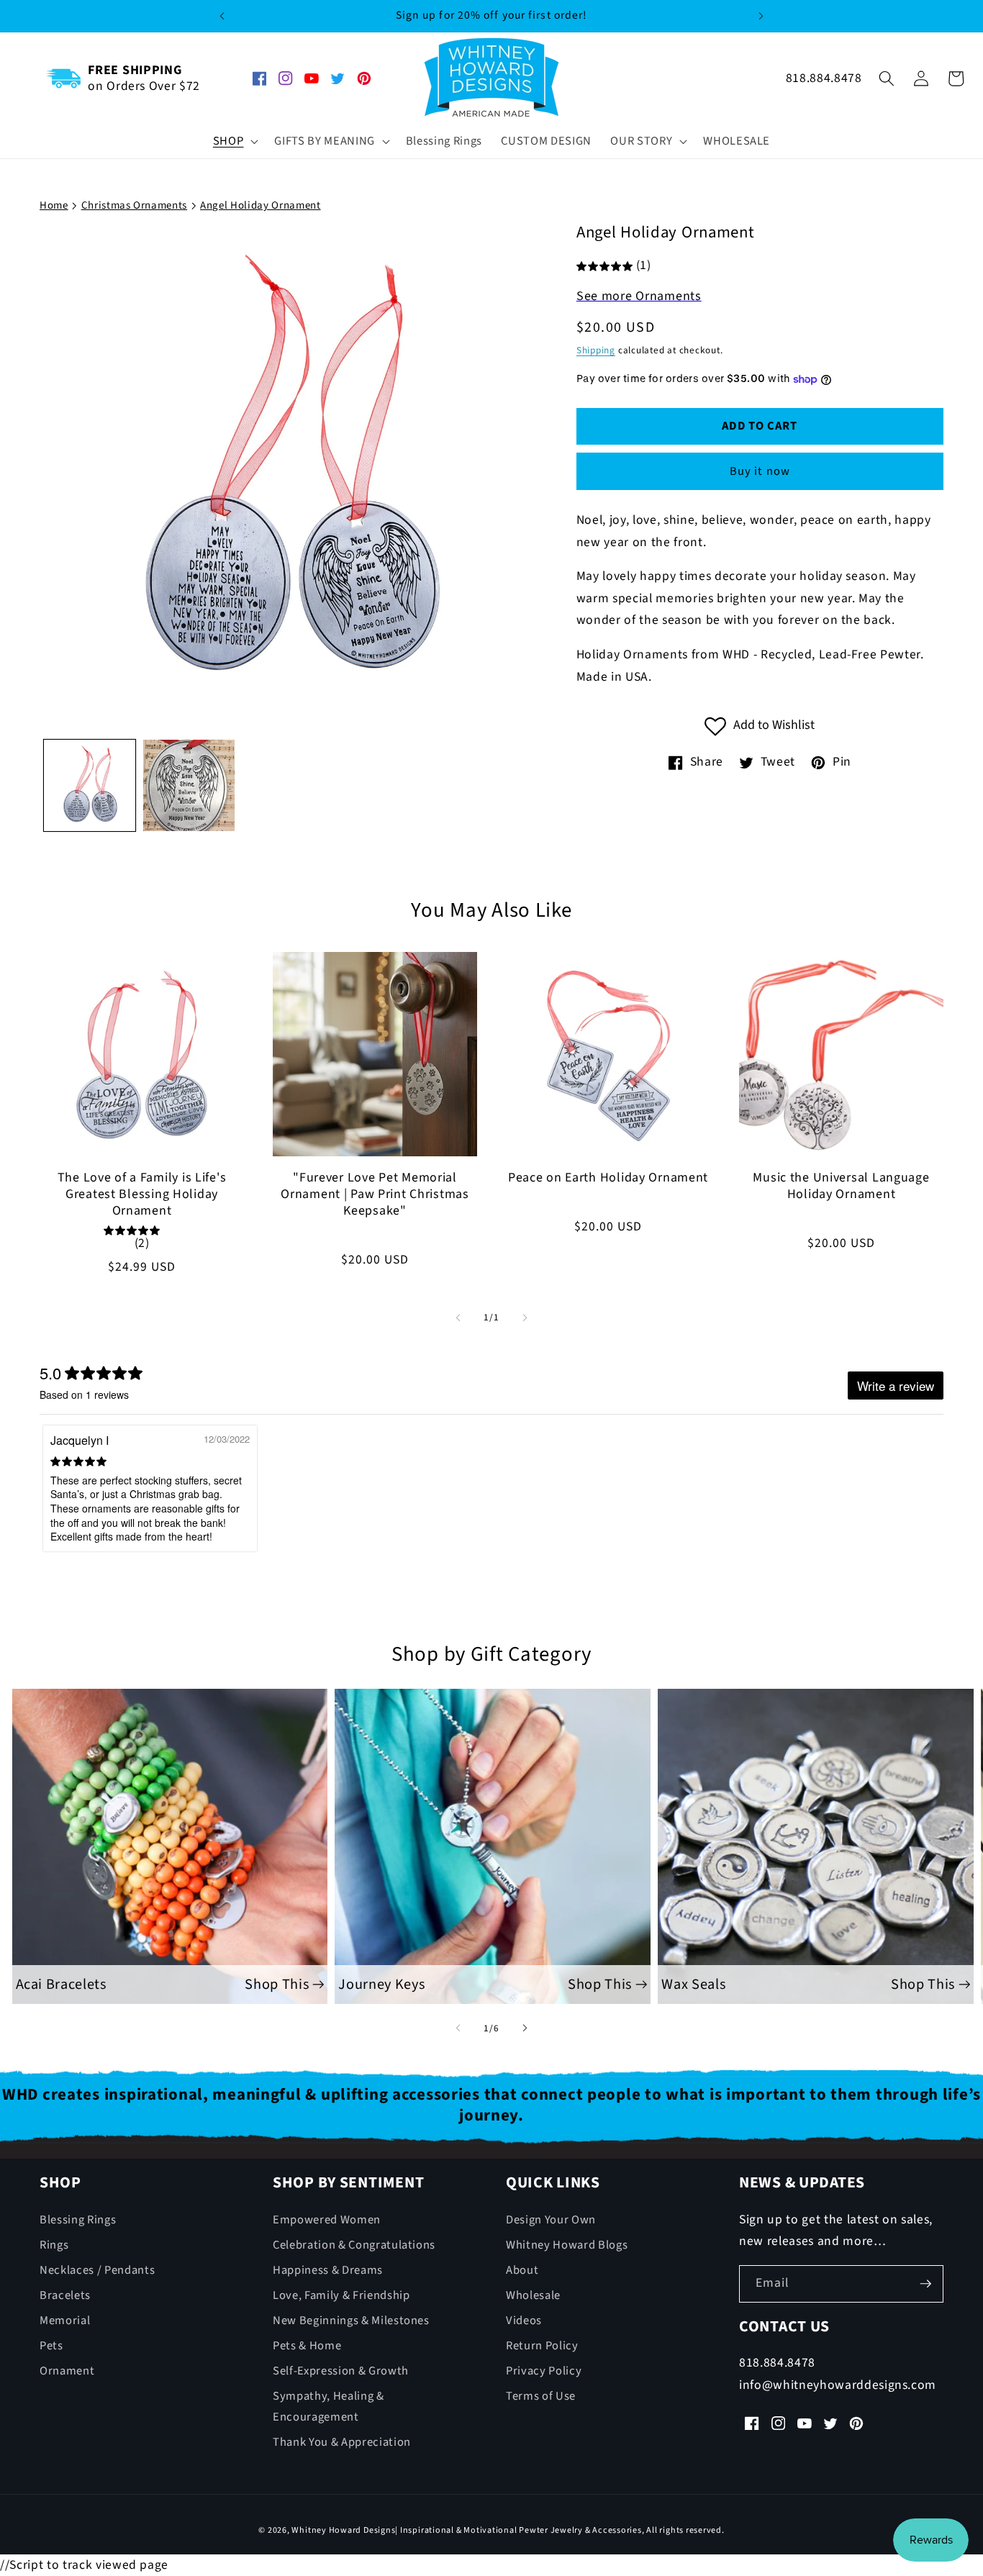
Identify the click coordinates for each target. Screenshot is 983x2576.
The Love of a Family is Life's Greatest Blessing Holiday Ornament (142, 1195)
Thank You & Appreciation (342, 2442)
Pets (51, 2346)
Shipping (596, 350)
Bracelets (65, 2295)
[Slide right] (525, 1318)
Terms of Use (541, 2396)
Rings (54, 2244)
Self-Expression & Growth (341, 2371)
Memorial (65, 2321)
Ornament (67, 2371)
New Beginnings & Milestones (351, 2321)
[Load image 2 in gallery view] (189, 785)
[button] (235, 141)
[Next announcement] (761, 16)
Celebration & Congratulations (354, 2244)
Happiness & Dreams (328, 2269)
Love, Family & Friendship (341, 2295)
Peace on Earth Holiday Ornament (608, 1178)
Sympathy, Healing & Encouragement (329, 2407)
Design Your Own (551, 2219)
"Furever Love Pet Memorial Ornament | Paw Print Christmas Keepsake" (375, 1195)
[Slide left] (458, 1318)
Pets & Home (307, 2346)
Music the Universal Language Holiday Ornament (841, 1187)
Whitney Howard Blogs (567, 2244)
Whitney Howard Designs (343, 2531)
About (522, 2269)
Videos (524, 2321)
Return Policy (542, 2346)
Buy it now (760, 471)
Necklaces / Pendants (97, 2269)
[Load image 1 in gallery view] (90, 785)
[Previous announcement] (222, 16)
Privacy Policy (544, 2371)
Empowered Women (327, 2219)
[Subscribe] (925, 2284)
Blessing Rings (78, 2219)
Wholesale (533, 2295)
